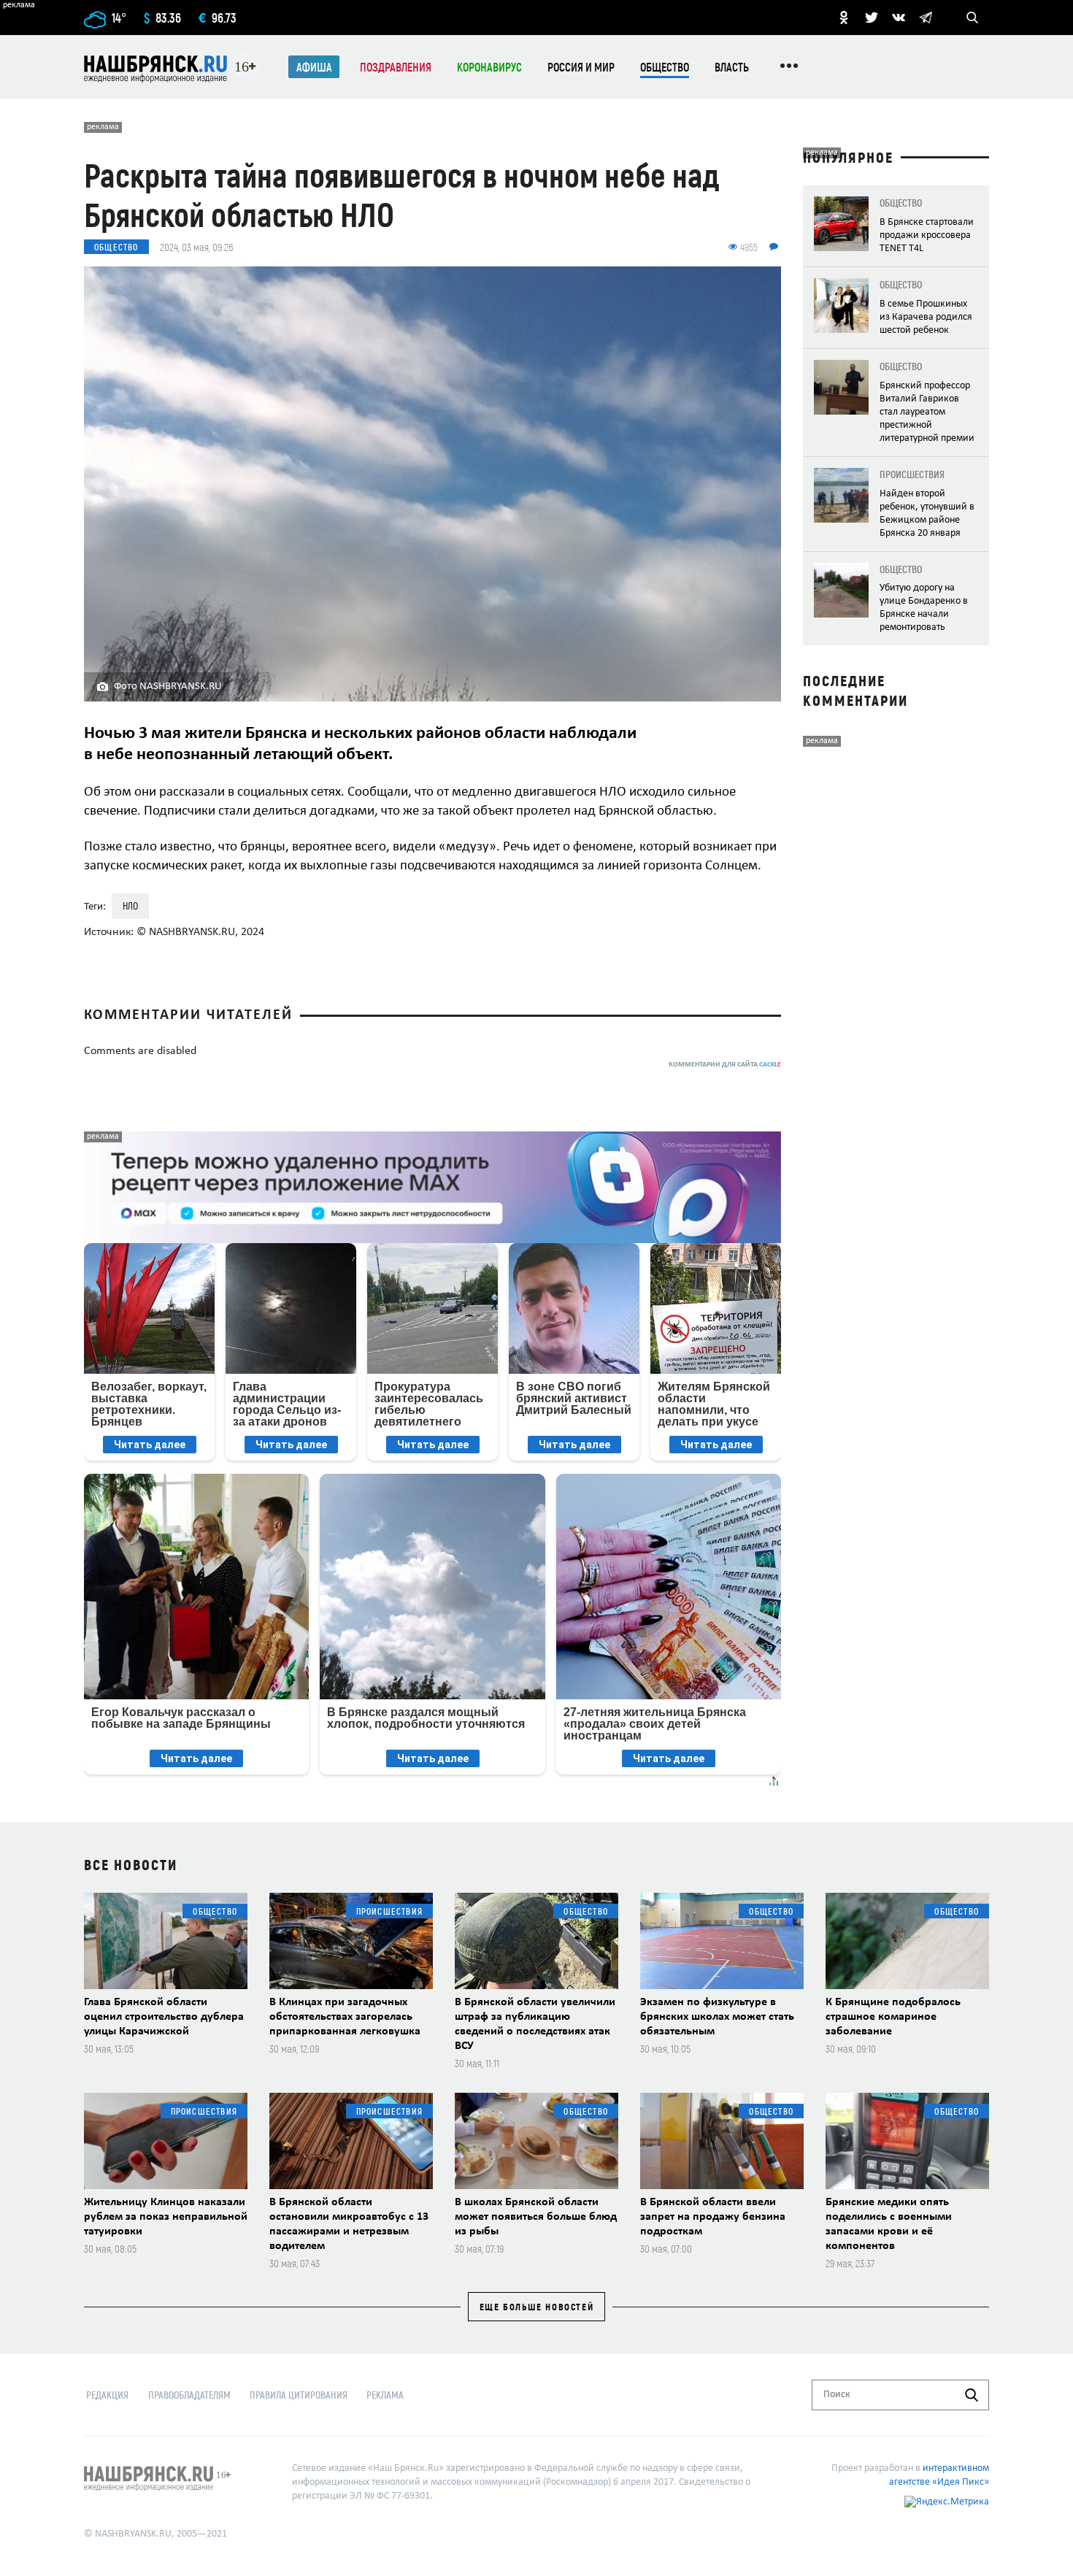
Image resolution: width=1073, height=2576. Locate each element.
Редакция (107, 2395)
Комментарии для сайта (725, 1065)
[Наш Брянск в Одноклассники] (844, 18)
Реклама (385, 2395)
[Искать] (972, 2395)
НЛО (130, 906)
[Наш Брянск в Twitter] (872, 18)
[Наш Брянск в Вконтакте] (899, 18)
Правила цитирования (299, 2395)
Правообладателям (189, 2395)
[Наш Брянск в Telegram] (926, 18)
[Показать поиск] (972, 18)
